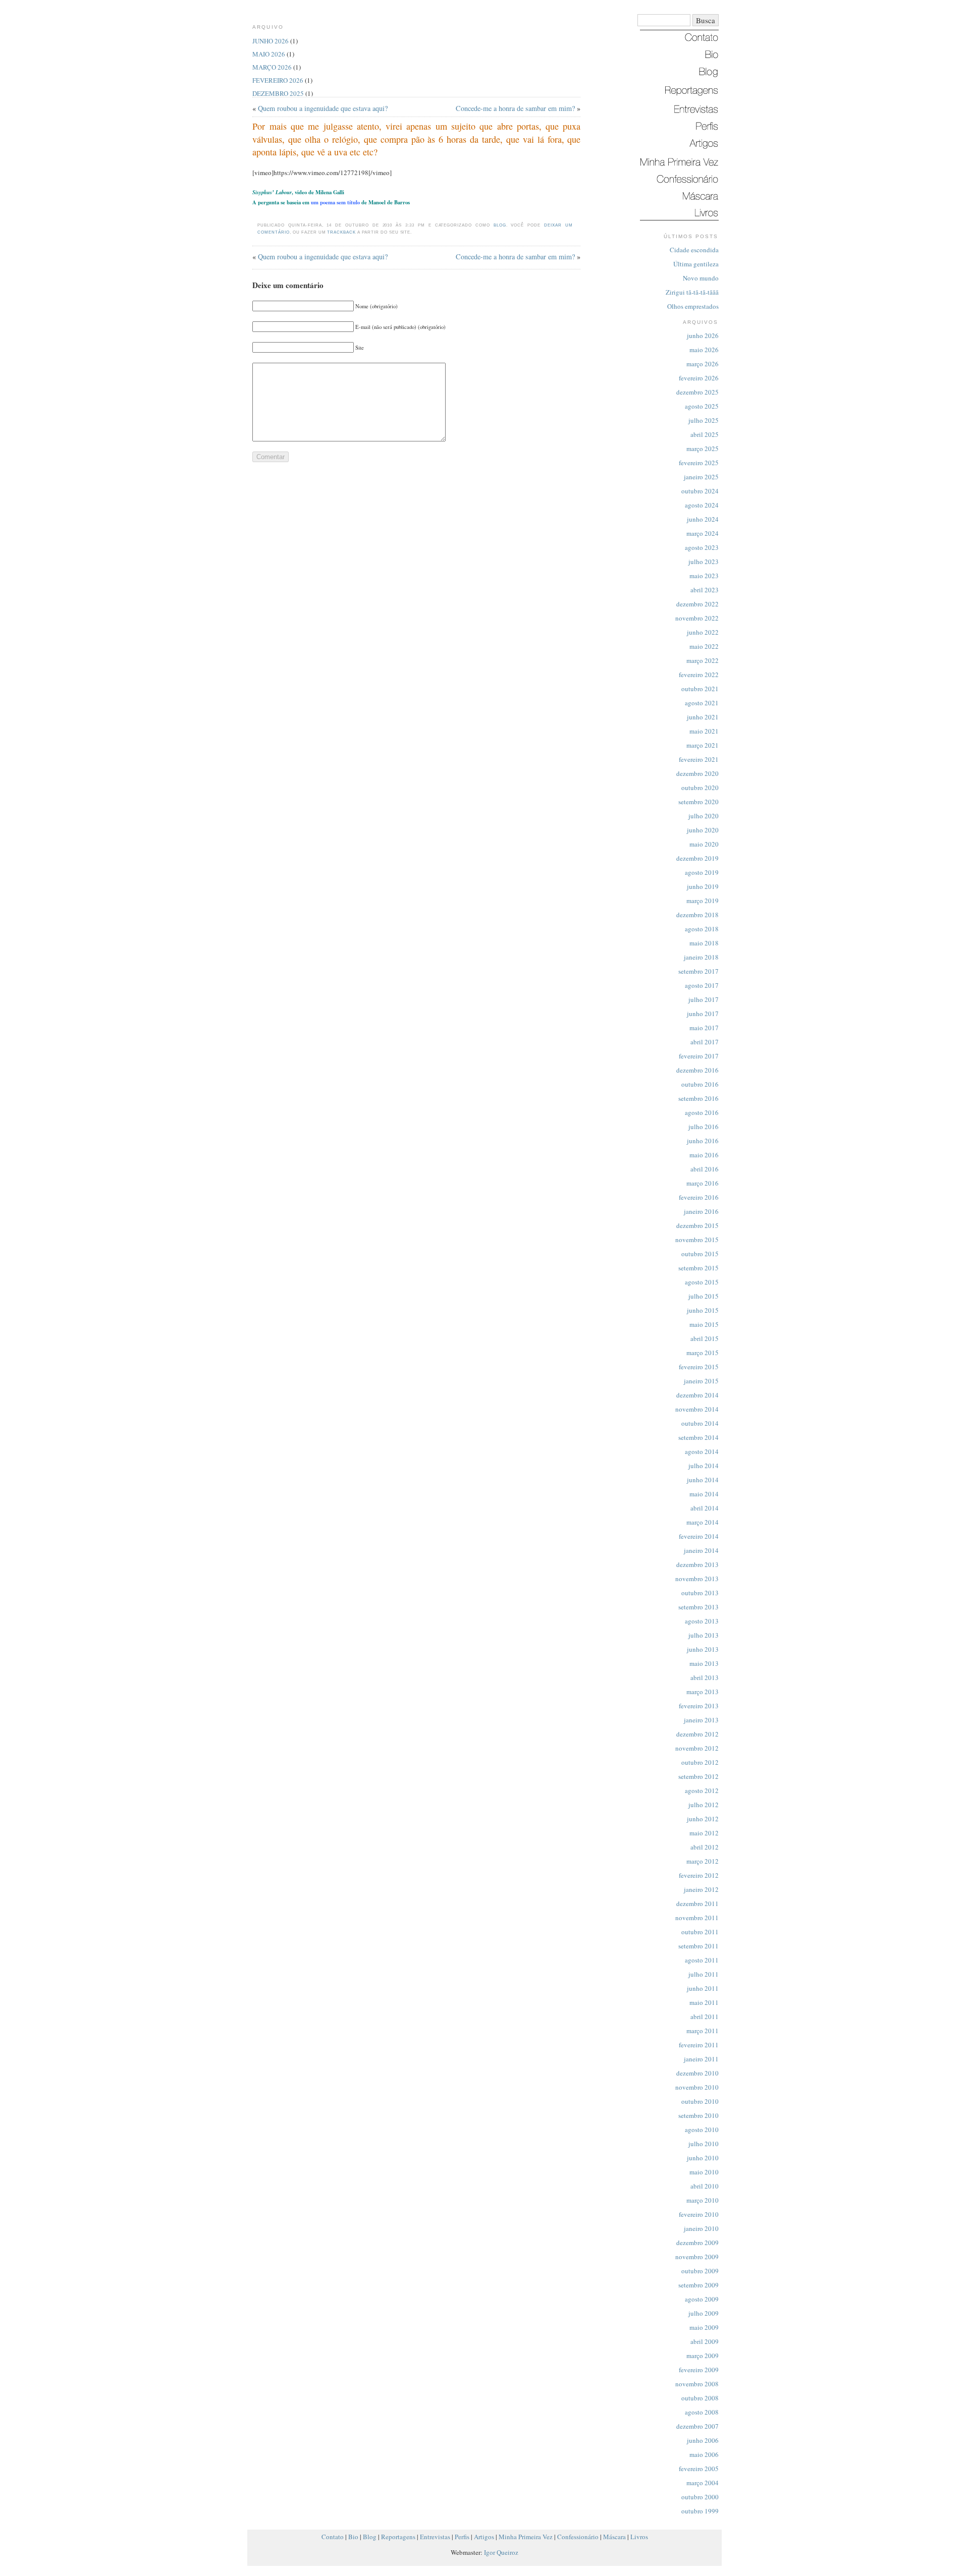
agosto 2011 (702, 1960)
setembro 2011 (698, 1946)
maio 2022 (704, 646)
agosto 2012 (702, 1790)
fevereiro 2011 (699, 2045)
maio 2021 (704, 731)
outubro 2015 (700, 1254)
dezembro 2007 (697, 2426)
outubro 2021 (700, 689)
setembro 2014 (698, 1437)
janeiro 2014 (701, 1550)
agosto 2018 (702, 929)
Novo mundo (701, 278)
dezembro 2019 (697, 858)
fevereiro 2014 (699, 1536)
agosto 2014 (702, 1451)
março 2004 (703, 2483)
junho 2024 (703, 519)
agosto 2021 (702, 703)
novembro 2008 (697, 2384)
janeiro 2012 (701, 1889)
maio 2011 (704, 2002)
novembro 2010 (697, 2087)
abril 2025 (705, 434)
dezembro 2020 (697, 773)
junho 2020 (703, 830)
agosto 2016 (702, 1112)
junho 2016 (703, 1141)
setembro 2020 (698, 802)
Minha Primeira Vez (526, 2537)
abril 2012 (705, 1847)
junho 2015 (703, 1310)
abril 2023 (705, 590)
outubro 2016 (700, 1084)
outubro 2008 (700, 2398)
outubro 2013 (700, 1593)
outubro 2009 (700, 2271)
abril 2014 (705, 1508)
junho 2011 (703, 1988)
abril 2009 (705, 2341)
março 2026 (703, 364)
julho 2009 (704, 2313)
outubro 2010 (700, 2101)
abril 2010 (705, 2186)
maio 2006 (704, 2454)
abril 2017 (705, 1042)
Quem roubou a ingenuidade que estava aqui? (323, 108)
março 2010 (703, 2200)
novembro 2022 (697, 618)
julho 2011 (704, 1974)
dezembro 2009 (697, 2243)
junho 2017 (703, 1014)
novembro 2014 (697, 1409)
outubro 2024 (700, 491)
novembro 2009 (697, 2257)
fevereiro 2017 (699, 1056)
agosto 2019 (702, 872)
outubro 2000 (700, 2497)
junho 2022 (703, 632)
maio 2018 (704, 943)
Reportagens (398, 2537)
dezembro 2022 (697, 604)
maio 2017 (704, 1028)
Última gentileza (696, 264)
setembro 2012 (698, 1776)
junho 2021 (703, 717)
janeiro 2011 (701, 2059)
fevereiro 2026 (699, 378)
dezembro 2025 (697, 392)
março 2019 (703, 901)
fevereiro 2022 (699, 675)
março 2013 (703, 1692)
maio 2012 (704, 1833)
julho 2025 (704, 420)
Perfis (462, 2537)
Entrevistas (435, 2537)
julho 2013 (704, 1635)
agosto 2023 (702, 547)
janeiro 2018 (701, 957)
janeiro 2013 (701, 1720)
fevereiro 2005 (699, 2469)
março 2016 (703, 1183)
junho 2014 (703, 1480)
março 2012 (703, 1861)
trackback (341, 232)
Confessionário (578, 2537)
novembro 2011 (697, 1918)
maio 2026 (704, 350)
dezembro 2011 (697, 1903)
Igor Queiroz (501, 2552)
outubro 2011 (700, 1932)
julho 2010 (704, 2144)
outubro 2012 (700, 1762)
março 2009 (703, 2356)
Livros (639, 2537)
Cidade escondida (694, 250)
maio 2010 (704, 2172)
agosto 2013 (702, 1621)
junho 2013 (703, 1649)
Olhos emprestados (693, 306)
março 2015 (703, 1353)
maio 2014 (704, 1494)
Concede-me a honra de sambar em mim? (515, 108)
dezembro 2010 (697, 2073)
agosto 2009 (702, 2299)
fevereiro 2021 (699, 759)
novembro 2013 (697, 1579)
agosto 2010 (702, 2130)
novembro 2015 (697, 1240)
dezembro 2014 (697, 1395)
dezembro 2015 (697, 1225)
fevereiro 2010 (699, 2214)
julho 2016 (704, 1127)
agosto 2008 (702, 2412)
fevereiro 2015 (699, 1367)
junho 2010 (703, 2158)
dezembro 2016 (697, 1070)
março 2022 (703, 660)
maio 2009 (704, 2327)
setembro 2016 (698, 1098)
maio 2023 (704, 576)
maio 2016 (704, 1155)
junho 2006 (703, 2440)
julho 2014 (704, 1466)
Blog (500, 225)
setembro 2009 (698, 2285)
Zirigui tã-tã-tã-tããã (692, 292)
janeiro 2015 (701, 1381)
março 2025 (703, 449)
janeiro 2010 (701, 2228)
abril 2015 (705, 1338)
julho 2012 (704, 1805)
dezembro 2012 (697, 1734)
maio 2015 (704, 1324)
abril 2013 (705, 1677)
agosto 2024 (702, 505)
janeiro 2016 (701, 1211)
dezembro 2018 (697, 915)
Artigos (484, 2537)
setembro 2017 (698, 971)
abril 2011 (705, 2017)
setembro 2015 (698, 1268)
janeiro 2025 (701, 477)
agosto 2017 (702, 985)
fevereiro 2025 (699, 463)
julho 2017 (704, 999)
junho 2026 (703, 335)
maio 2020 (704, 844)
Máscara (614, 2537)
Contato (333, 2537)
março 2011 (703, 2031)
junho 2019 (703, 886)
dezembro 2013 (697, 1564)
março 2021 (703, 745)
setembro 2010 (698, 2115)
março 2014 (703, 1522)
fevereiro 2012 (699, 1875)
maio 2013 (704, 1663)
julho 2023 (704, 562)
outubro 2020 (700, 788)
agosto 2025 (702, 406)
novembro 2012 (697, 1748)
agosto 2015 (702, 1282)
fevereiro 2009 (699, 2370)
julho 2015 (704, 1296)
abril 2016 (705, 1169)
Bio (353, 2537)
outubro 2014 (700, 1423)
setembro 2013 (698, 1607)
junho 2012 (703, 1819)
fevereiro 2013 (699, 1706)
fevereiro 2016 (699, 1197)
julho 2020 (704, 816)
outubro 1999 (700, 2511)
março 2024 (703, 533)
